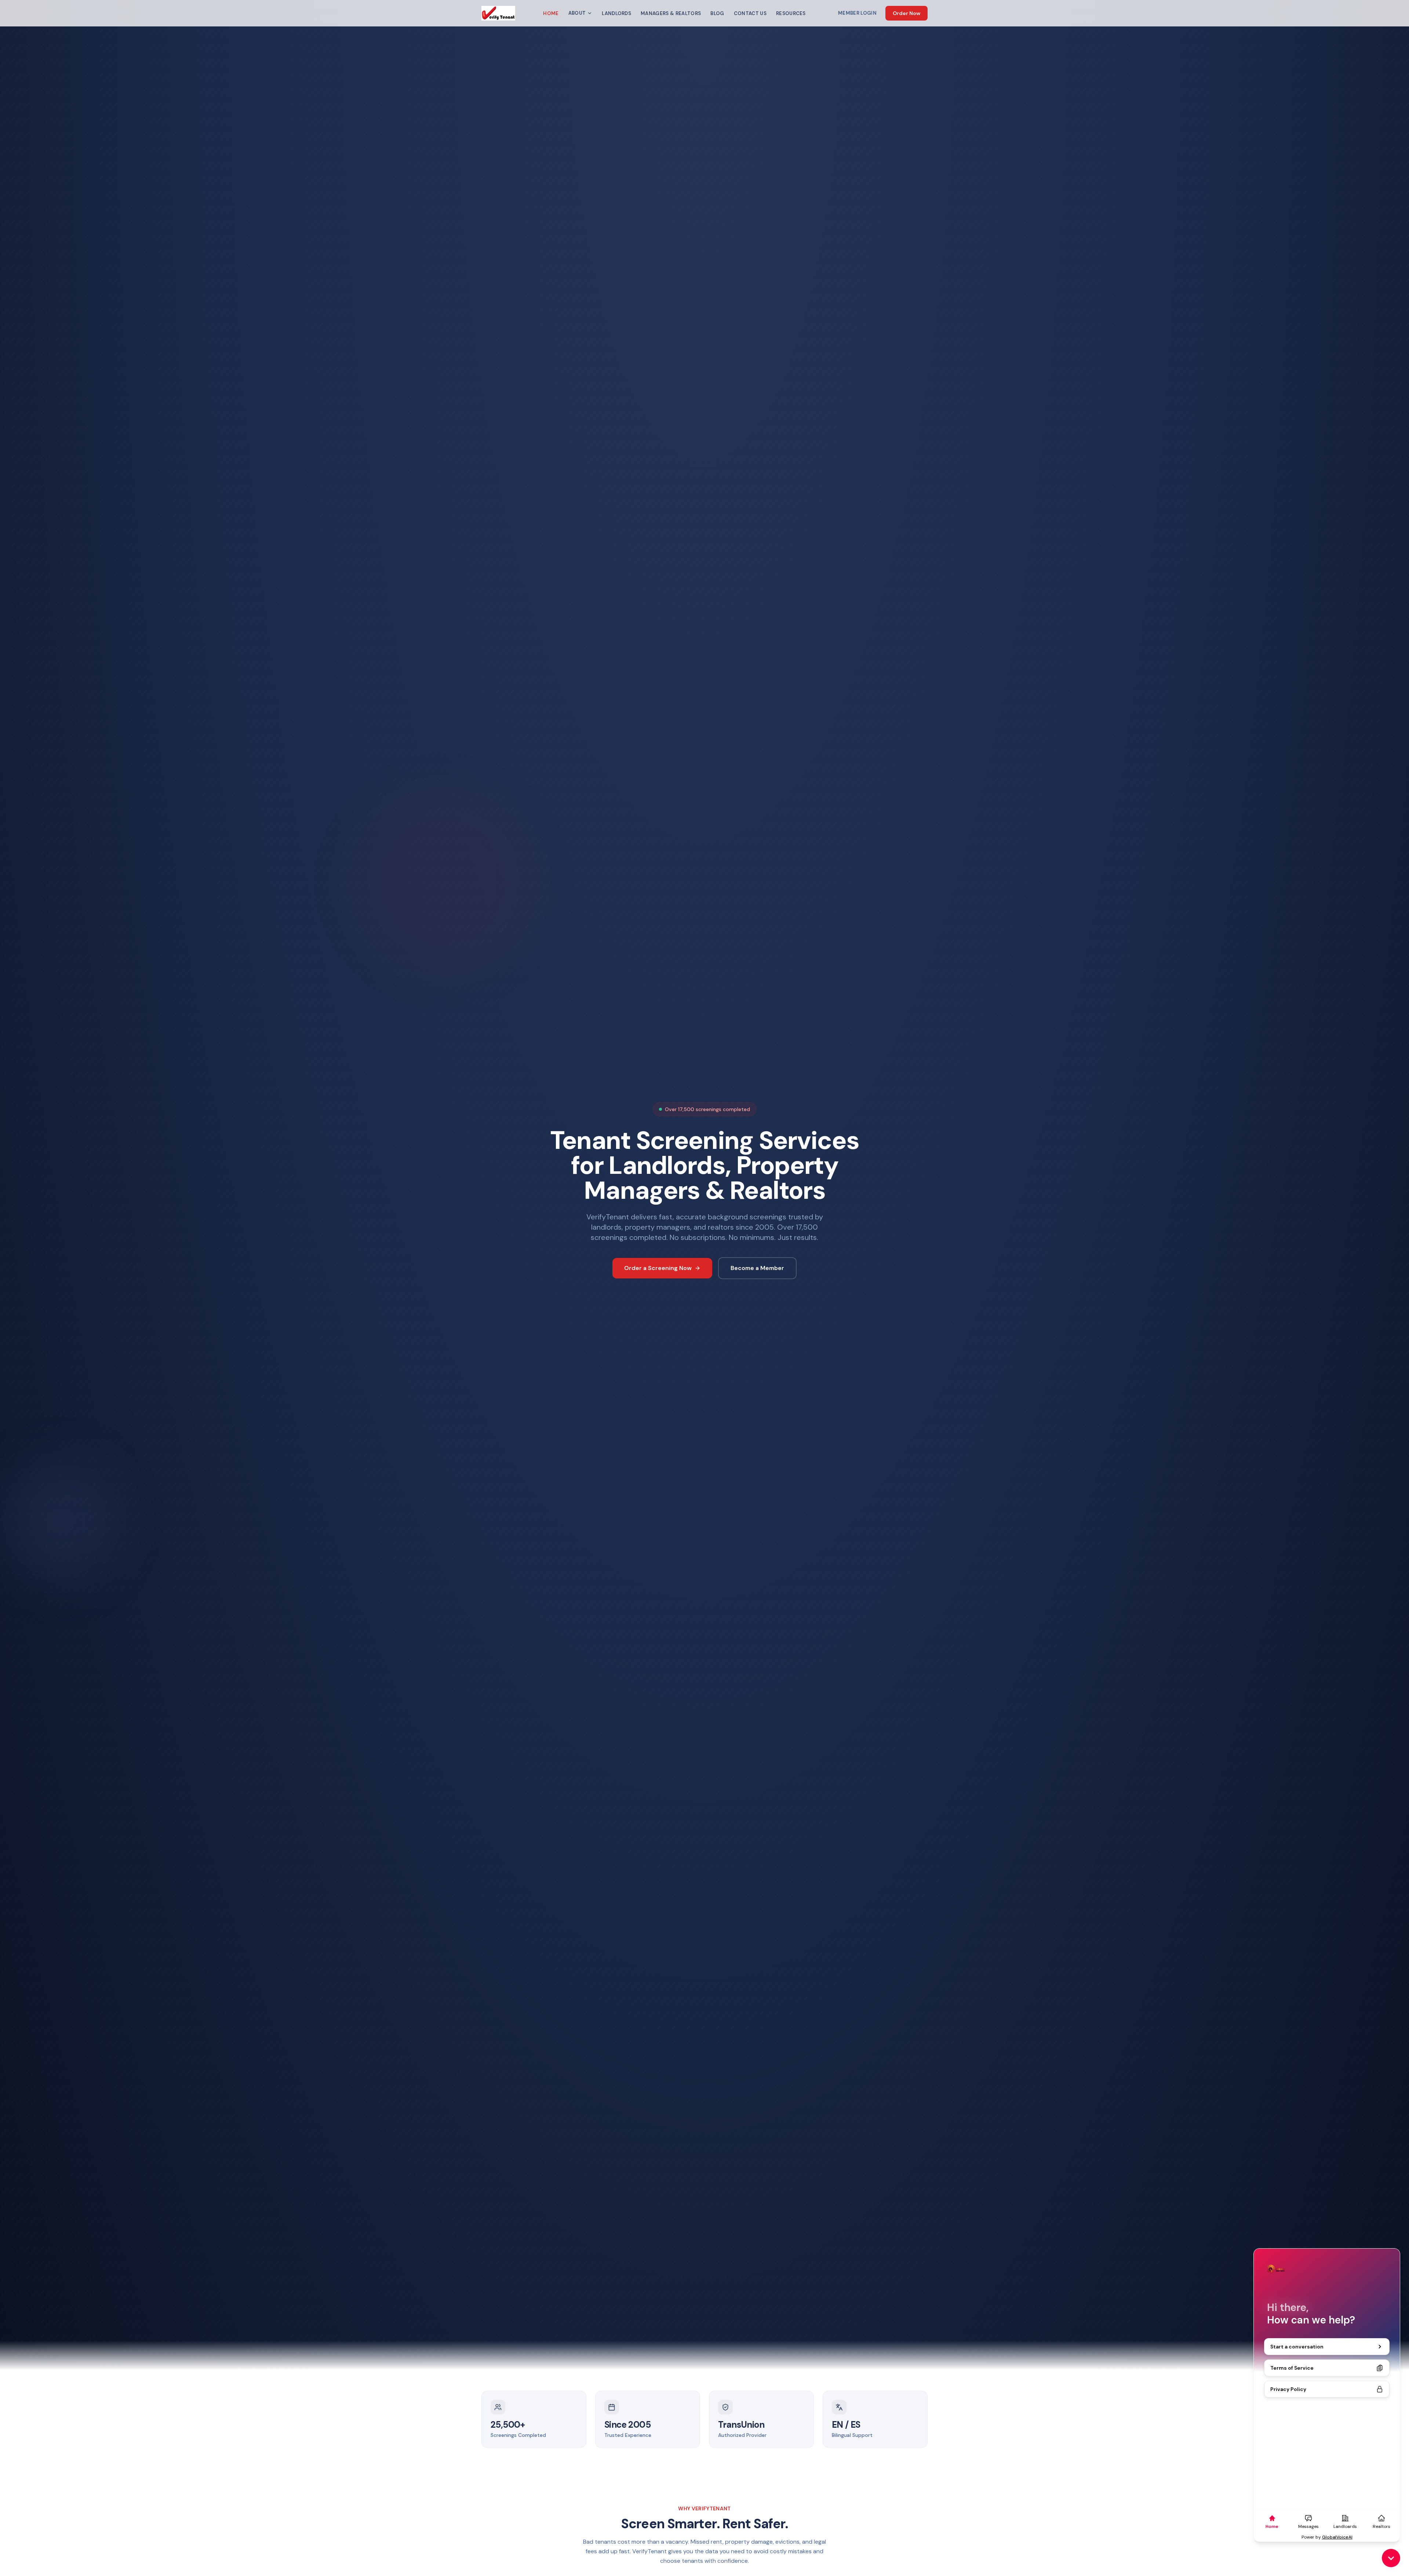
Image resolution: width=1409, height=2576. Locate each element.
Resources (791, 13)
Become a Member (757, 1268)
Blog (717, 13)
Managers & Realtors (671, 13)
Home (551, 13)
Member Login (857, 13)
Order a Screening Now (658, 1268)
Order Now (906, 13)
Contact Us (750, 13)
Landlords (616, 13)
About (577, 13)
